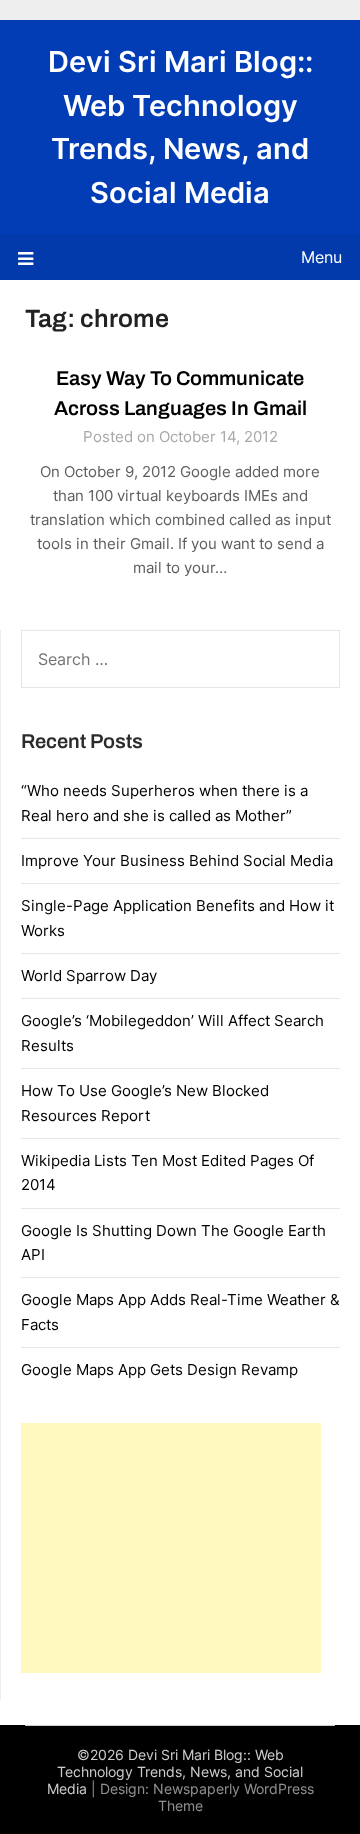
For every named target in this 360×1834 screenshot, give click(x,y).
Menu (321, 257)
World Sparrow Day (89, 975)
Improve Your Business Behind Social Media (177, 860)
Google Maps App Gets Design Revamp (159, 1369)
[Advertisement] (171, 1548)
